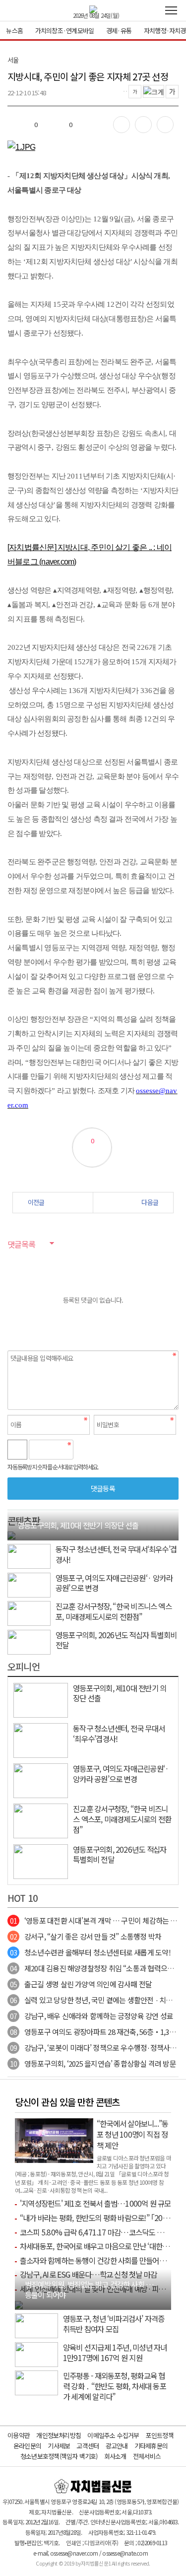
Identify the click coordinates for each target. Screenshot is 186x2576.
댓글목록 (21, 1244)
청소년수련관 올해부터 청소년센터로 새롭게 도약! (90, 1952)
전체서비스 (147, 2456)
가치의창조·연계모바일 (64, 31)
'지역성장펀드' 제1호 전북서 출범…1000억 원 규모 (95, 2203)
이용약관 (19, 2435)
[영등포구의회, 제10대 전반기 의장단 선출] (11, 1535)
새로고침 (106, 1450)
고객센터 (88, 2446)
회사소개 (115, 2456)
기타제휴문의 (151, 2446)
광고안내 (117, 2446)
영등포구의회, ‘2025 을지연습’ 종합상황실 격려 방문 (93, 2063)
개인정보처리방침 (59, 2435)
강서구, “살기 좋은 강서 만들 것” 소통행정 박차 (86, 1936)
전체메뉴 (171, 10)
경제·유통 (119, 31)
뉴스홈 (14, 31)
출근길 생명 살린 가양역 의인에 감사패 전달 (81, 1984)
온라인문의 (27, 2446)
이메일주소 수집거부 (113, 2435)
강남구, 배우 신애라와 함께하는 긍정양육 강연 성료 (92, 2016)
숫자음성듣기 (85, 1450)
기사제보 (59, 2446)
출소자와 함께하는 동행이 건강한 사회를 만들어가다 (96, 2260)
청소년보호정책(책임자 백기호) (59, 2456)
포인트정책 (160, 2435)
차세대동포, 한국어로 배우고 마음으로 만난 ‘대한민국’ (98, 2246)
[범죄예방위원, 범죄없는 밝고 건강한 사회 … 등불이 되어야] (19, 2304)
